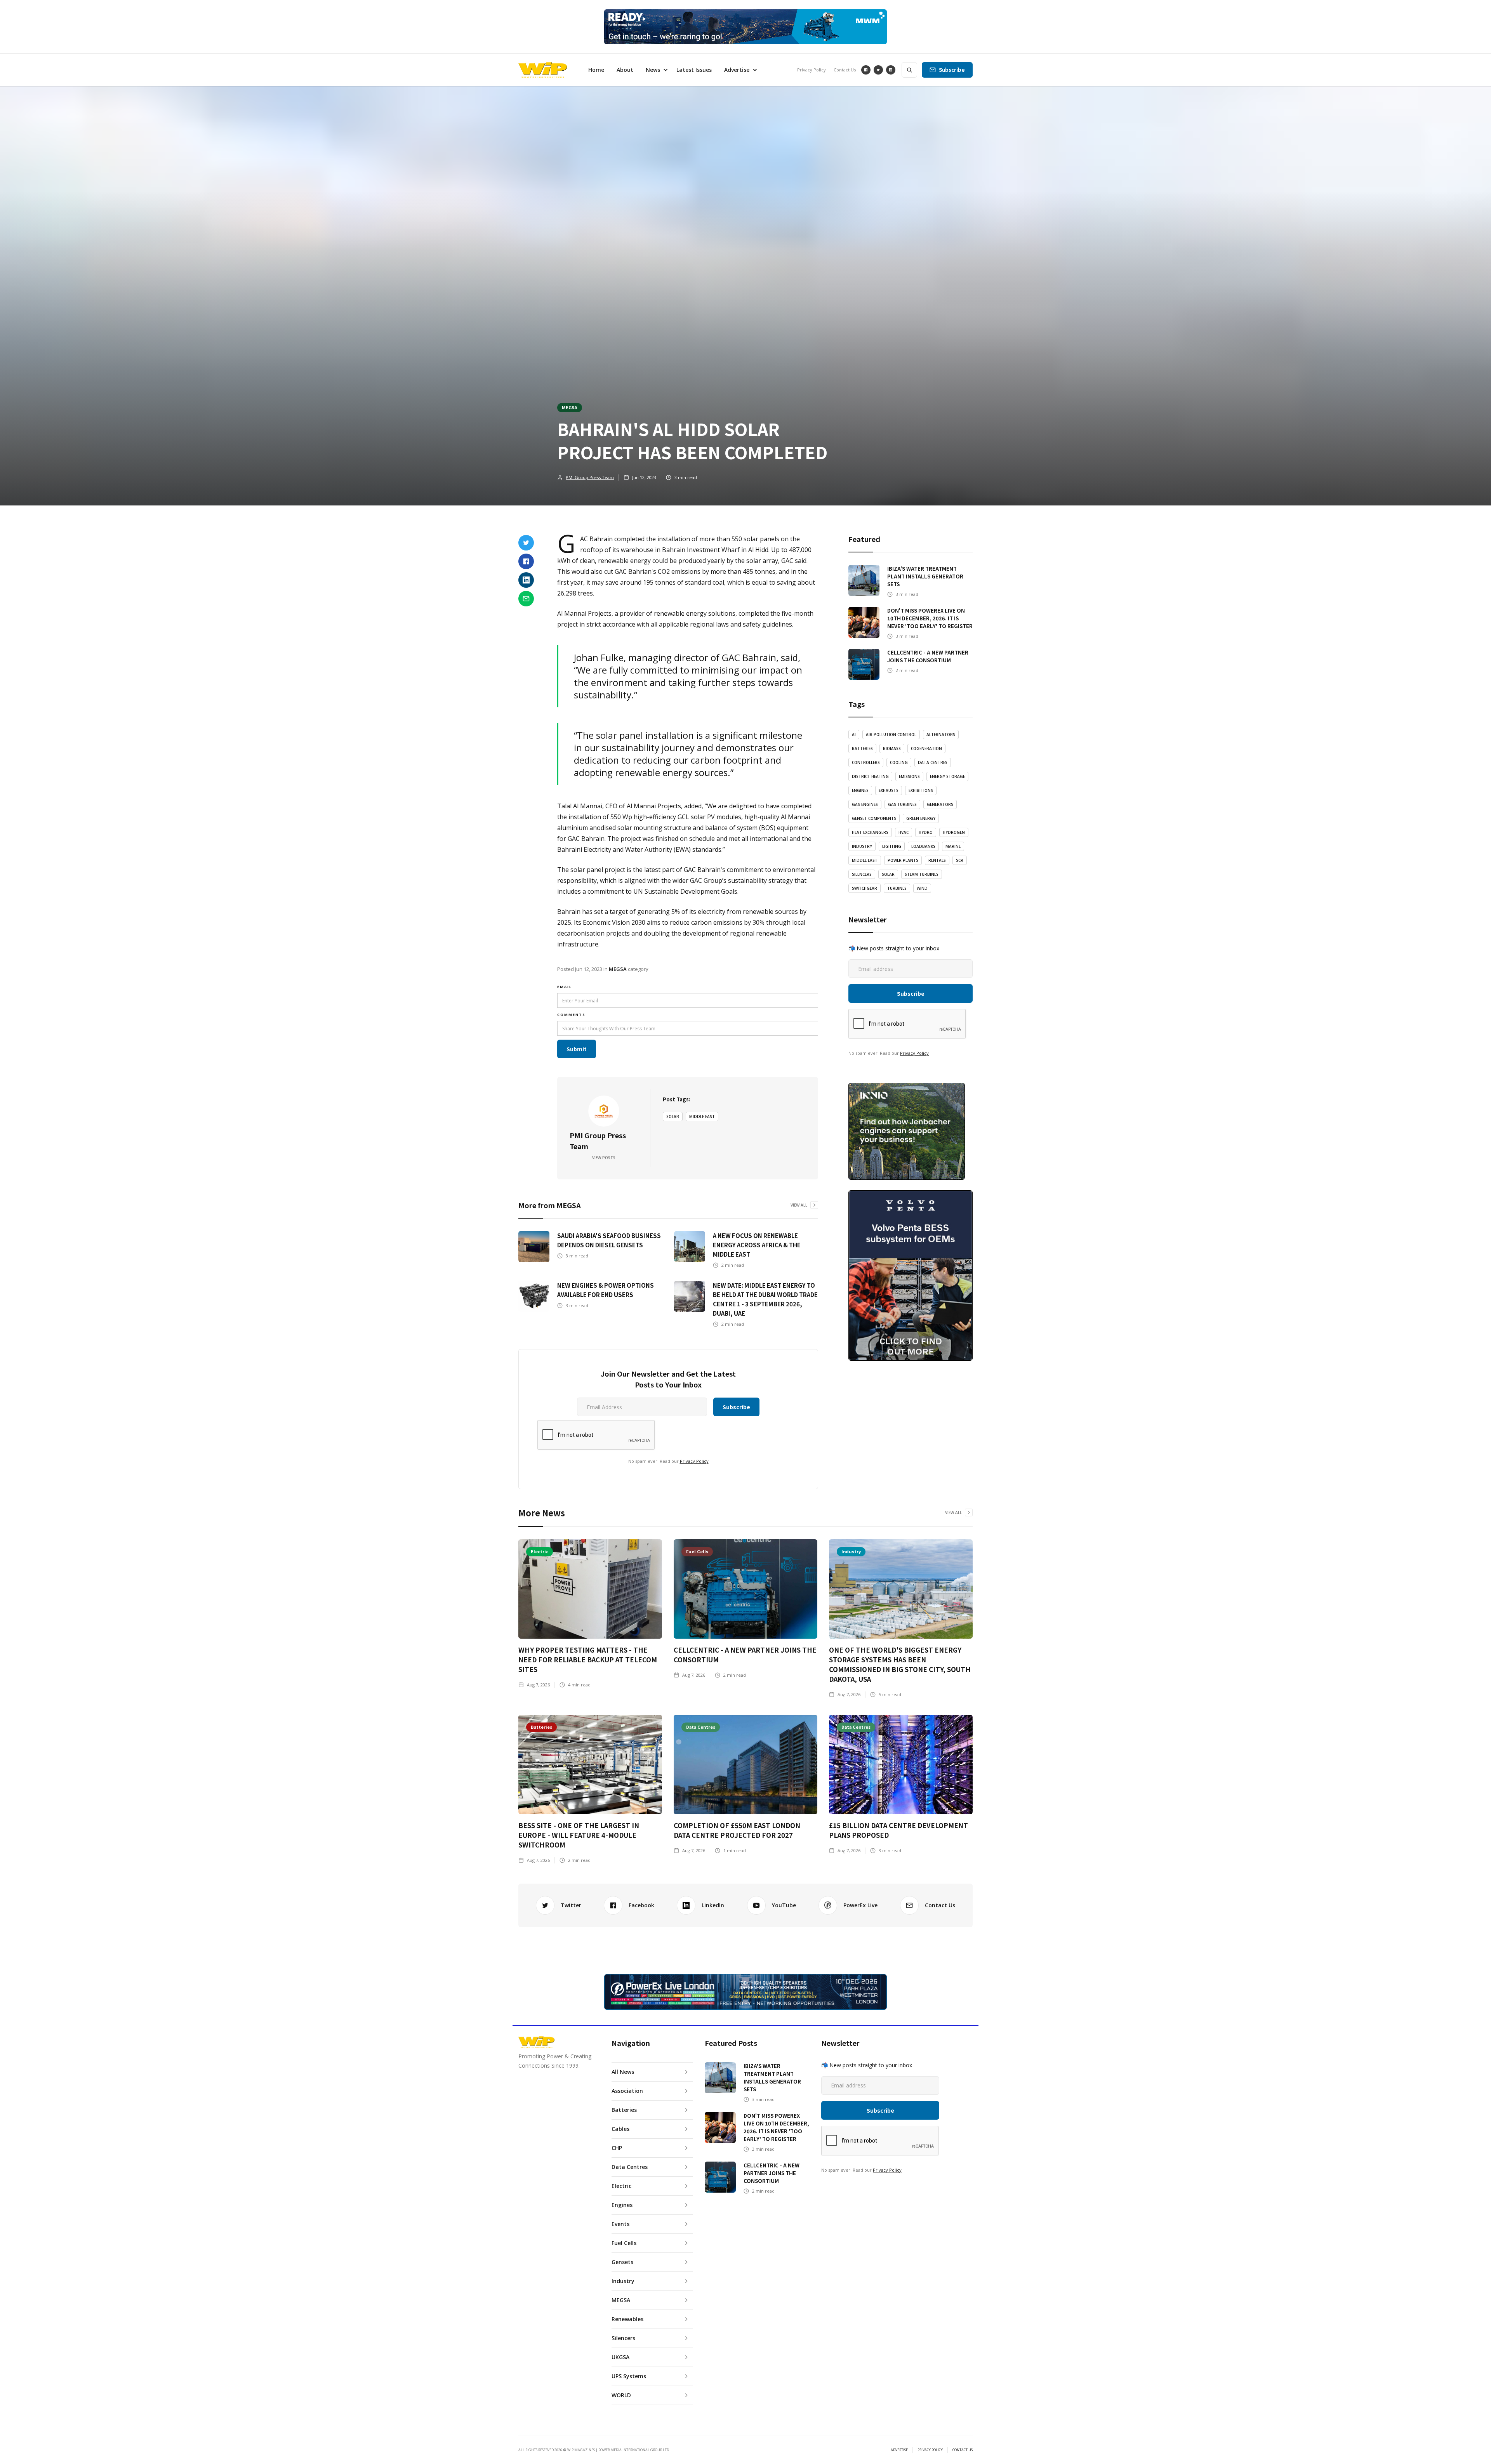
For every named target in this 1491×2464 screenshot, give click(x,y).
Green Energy (921, 818)
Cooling (899, 762)
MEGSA (570, 407)
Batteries (862, 748)
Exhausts (889, 790)
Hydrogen (954, 832)
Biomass (892, 748)
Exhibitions (921, 790)
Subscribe (952, 70)
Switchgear (865, 888)
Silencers (862, 874)
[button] (655, 70)
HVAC (904, 832)
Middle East (702, 1117)
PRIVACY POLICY (930, 2450)
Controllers (866, 762)
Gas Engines (865, 804)
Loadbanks (923, 846)
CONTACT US (963, 2450)
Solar (673, 1117)
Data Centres (933, 762)
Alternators (941, 735)
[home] (543, 70)
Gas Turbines (902, 804)
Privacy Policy (812, 70)
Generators (940, 804)
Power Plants (903, 860)
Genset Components (874, 818)
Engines (860, 790)
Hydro (926, 832)
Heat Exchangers (870, 832)
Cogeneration (926, 748)
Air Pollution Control (891, 735)
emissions (909, 776)
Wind (922, 888)
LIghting (892, 846)
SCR (960, 860)
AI (854, 735)
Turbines (897, 888)
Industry (862, 846)
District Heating (870, 776)
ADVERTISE (899, 2450)
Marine (953, 846)
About (625, 70)
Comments (571, 1015)
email (565, 987)
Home (596, 70)
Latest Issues (694, 70)
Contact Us (845, 70)
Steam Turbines (922, 874)
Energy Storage (947, 776)
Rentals (937, 860)
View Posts (604, 1158)
